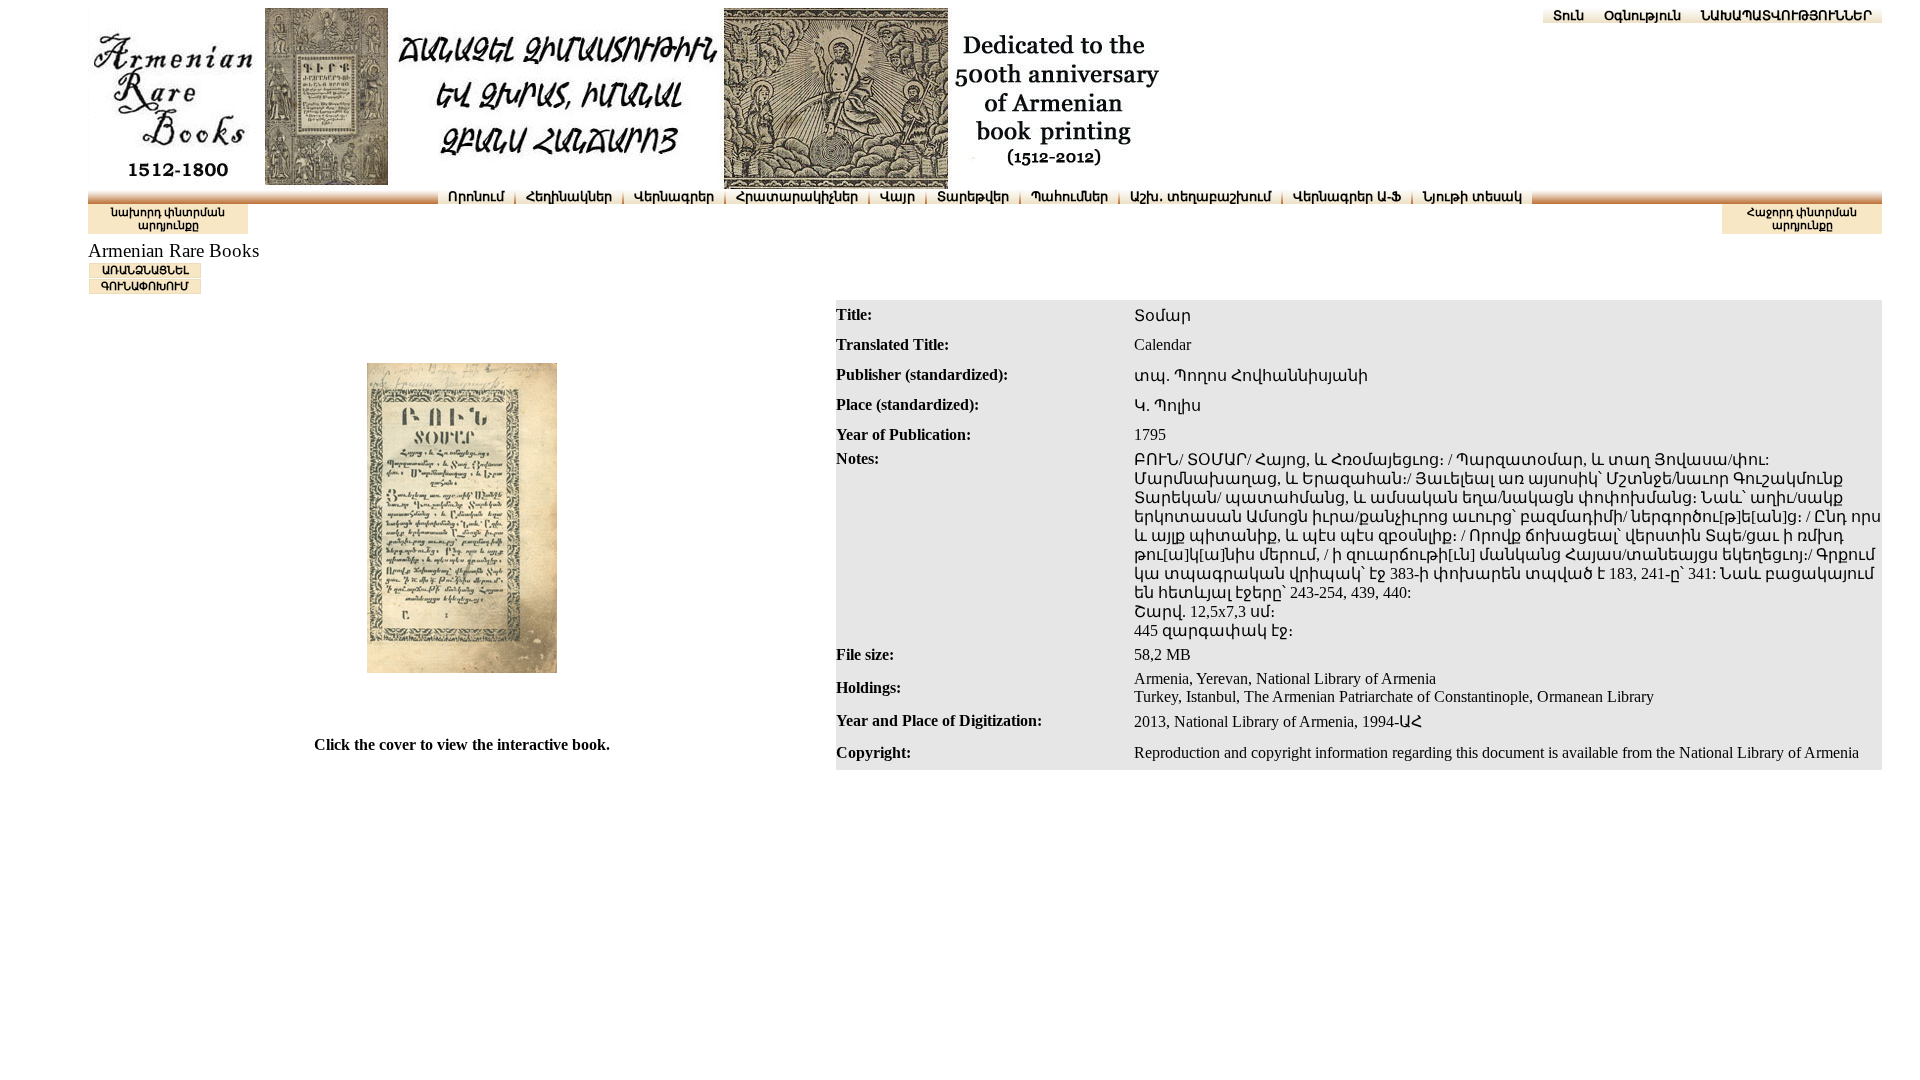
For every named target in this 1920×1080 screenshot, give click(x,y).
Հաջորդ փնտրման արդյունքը (1802, 218)
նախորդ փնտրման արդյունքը (168, 218)
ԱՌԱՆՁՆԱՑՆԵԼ (145, 270)
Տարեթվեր (973, 196)
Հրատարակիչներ (797, 196)
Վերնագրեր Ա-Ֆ (1347, 196)
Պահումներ (1069, 196)
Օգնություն (1642, 15)
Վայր (897, 196)
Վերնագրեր (674, 196)
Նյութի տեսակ (1472, 196)
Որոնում (476, 196)
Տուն (1568, 15)
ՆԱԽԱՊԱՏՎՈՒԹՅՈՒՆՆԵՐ (1786, 15)
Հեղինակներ (569, 196)
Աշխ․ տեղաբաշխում (1200, 196)
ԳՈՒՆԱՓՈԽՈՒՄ (145, 286)
